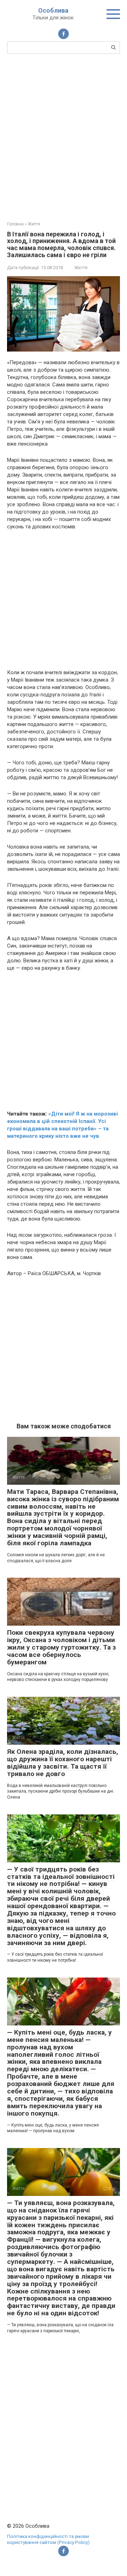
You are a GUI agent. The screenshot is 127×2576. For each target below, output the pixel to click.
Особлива (53, 10)
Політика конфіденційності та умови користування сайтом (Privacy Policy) (48, 2539)
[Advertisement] (64, 137)
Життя (81, 268)
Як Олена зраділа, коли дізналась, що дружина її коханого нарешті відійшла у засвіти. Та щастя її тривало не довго (63, 1763)
